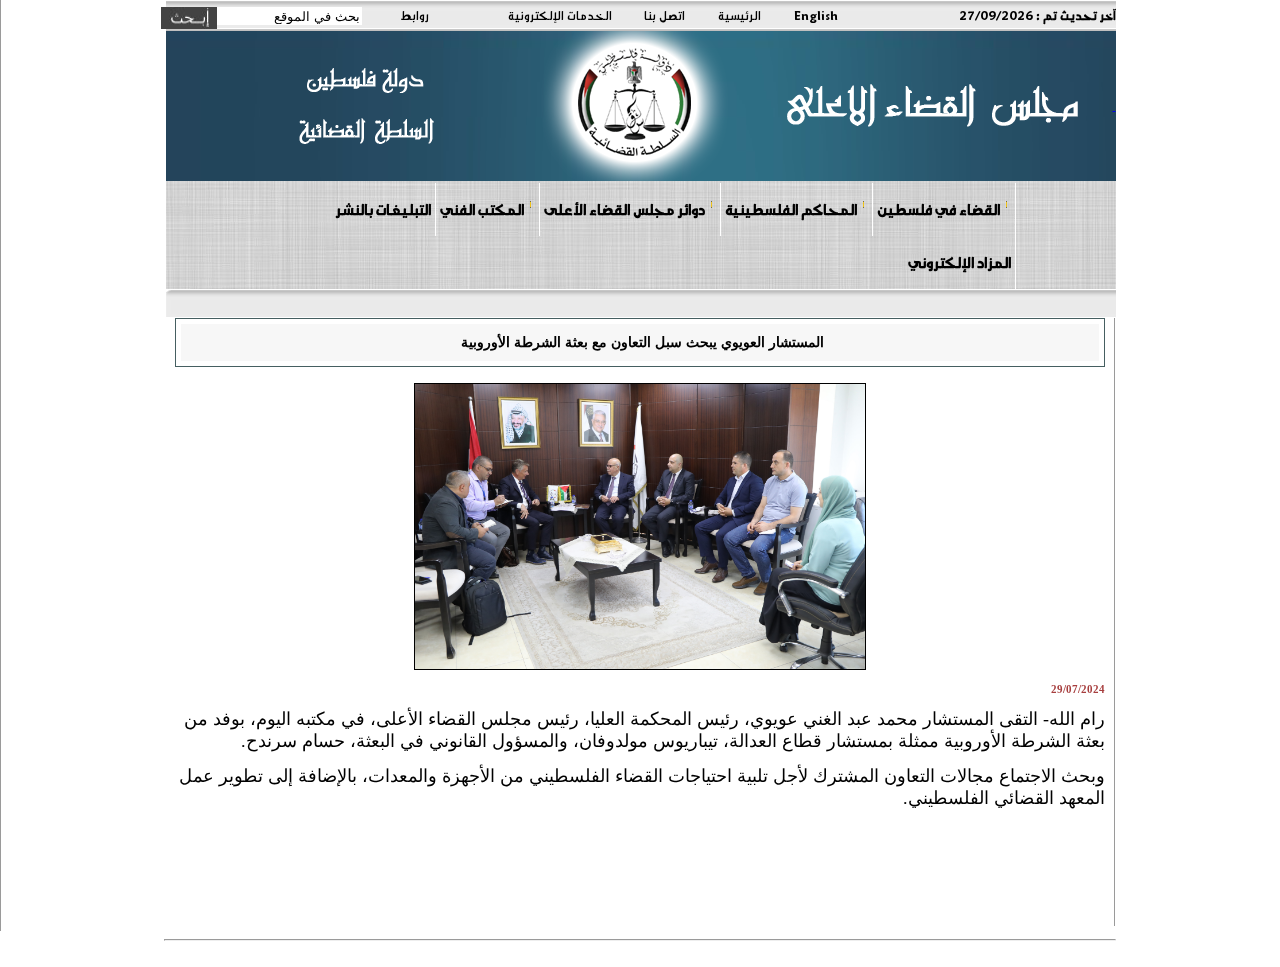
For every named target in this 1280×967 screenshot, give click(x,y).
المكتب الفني (482, 209)
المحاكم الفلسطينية (791, 209)
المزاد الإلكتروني (959, 262)
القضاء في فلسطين (938, 209)
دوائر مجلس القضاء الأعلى (624, 209)
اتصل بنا (664, 15)
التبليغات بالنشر (383, 209)
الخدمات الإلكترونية (560, 15)
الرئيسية (739, 15)
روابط (414, 15)
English (816, 15)
